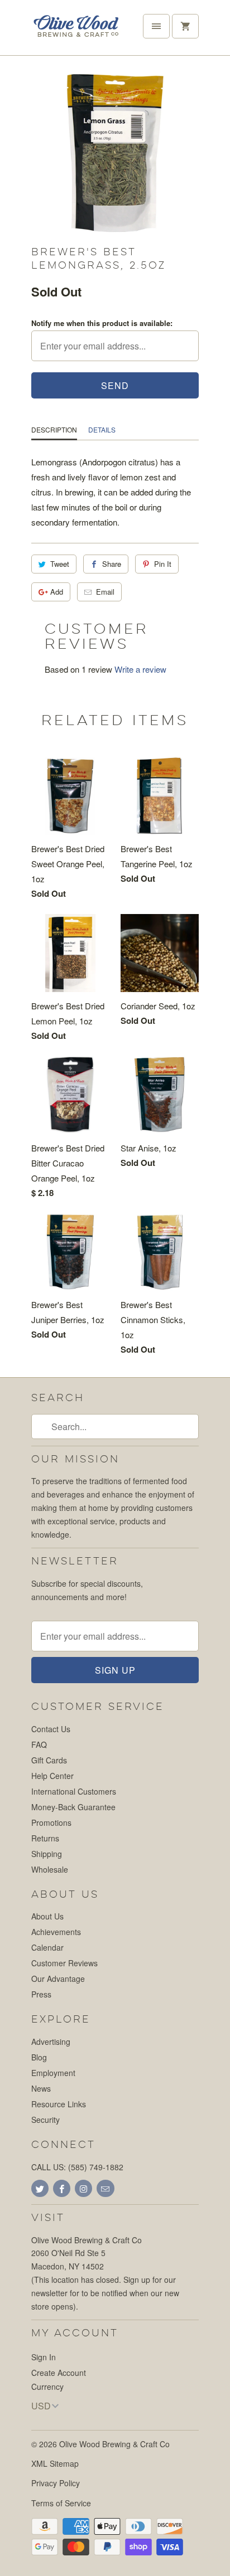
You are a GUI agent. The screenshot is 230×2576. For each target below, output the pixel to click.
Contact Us (51, 1729)
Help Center (52, 1776)
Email (105, 592)
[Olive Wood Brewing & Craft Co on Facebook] (62, 2188)
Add (57, 592)
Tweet (60, 564)
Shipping (47, 1854)
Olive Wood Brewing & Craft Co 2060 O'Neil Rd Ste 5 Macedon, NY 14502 (87, 2253)
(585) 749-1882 (96, 2167)
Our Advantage (58, 1979)
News (41, 2088)
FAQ (39, 1744)
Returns (45, 1838)
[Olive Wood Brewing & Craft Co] (76, 32)
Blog (39, 2057)
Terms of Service (61, 2503)
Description (54, 429)
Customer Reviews (64, 1963)
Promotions (51, 1822)
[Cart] (185, 26)
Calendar (47, 1947)
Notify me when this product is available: (102, 323)
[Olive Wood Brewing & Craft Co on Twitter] (40, 2188)
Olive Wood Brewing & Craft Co (114, 2444)
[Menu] (156, 26)
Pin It (163, 564)
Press (41, 1994)
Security (45, 2120)
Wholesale (50, 1869)
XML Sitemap (55, 2463)
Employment (53, 2073)
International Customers (74, 1791)
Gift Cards (49, 1760)
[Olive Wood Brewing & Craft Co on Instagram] (83, 2188)
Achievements (56, 1932)
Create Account (59, 2373)
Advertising (51, 2042)
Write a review (140, 669)
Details (102, 429)
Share (112, 564)
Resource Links (59, 2104)
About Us (47, 1916)
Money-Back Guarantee (73, 1807)
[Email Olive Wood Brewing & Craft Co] (105, 2188)
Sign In (44, 2357)
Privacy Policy (56, 2483)
